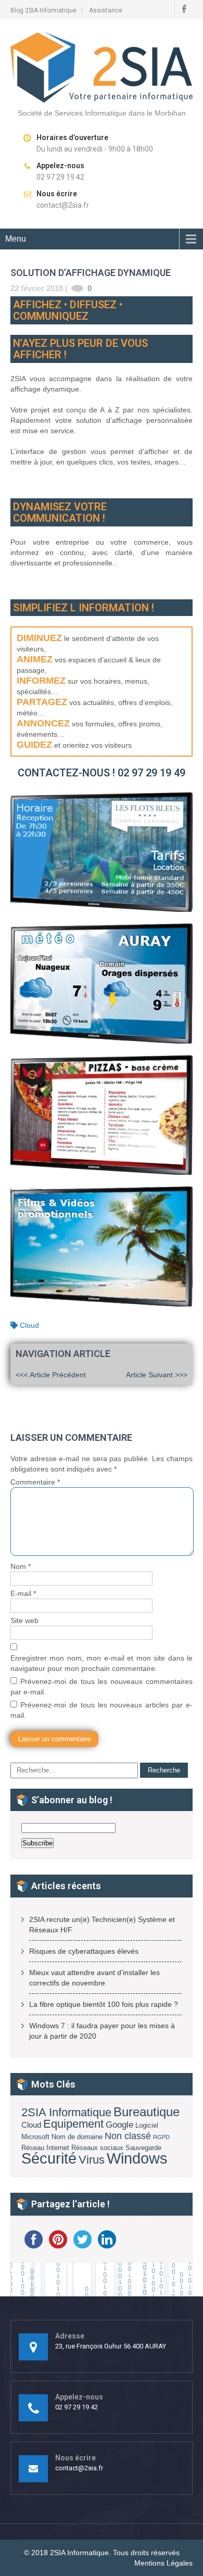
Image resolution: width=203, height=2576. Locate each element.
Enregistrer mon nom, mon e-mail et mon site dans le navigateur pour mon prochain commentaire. (102, 1663)
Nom (21, 1566)
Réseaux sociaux (97, 2148)
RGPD (161, 2137)
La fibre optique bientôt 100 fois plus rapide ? (104, 2004)
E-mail (23, 1593)
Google (119, 2125)
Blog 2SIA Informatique (43, 10)
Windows (137, 2158)
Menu (16, 239)
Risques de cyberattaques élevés (84, 1951)
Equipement (73, 2124)
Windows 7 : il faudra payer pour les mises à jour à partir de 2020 (102, 2031)
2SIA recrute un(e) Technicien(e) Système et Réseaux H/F (102, 1925)
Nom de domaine (77, 2137)
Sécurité (49, 2158)
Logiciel (147, 2125)
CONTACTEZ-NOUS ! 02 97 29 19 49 (102, 773)
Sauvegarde (143, 2148)
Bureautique (147, 2112)
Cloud (29, 1325)
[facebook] (184, 8)
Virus (92, 2160)
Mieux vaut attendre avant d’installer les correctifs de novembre (94, 1978)
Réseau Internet (45, 2148)
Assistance (106, 10)
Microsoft (35, 2137)
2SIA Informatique (66, 2112)
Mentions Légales (163, 2563)
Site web (24, 1620)
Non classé (128, 2136)
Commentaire (35, 1482)
